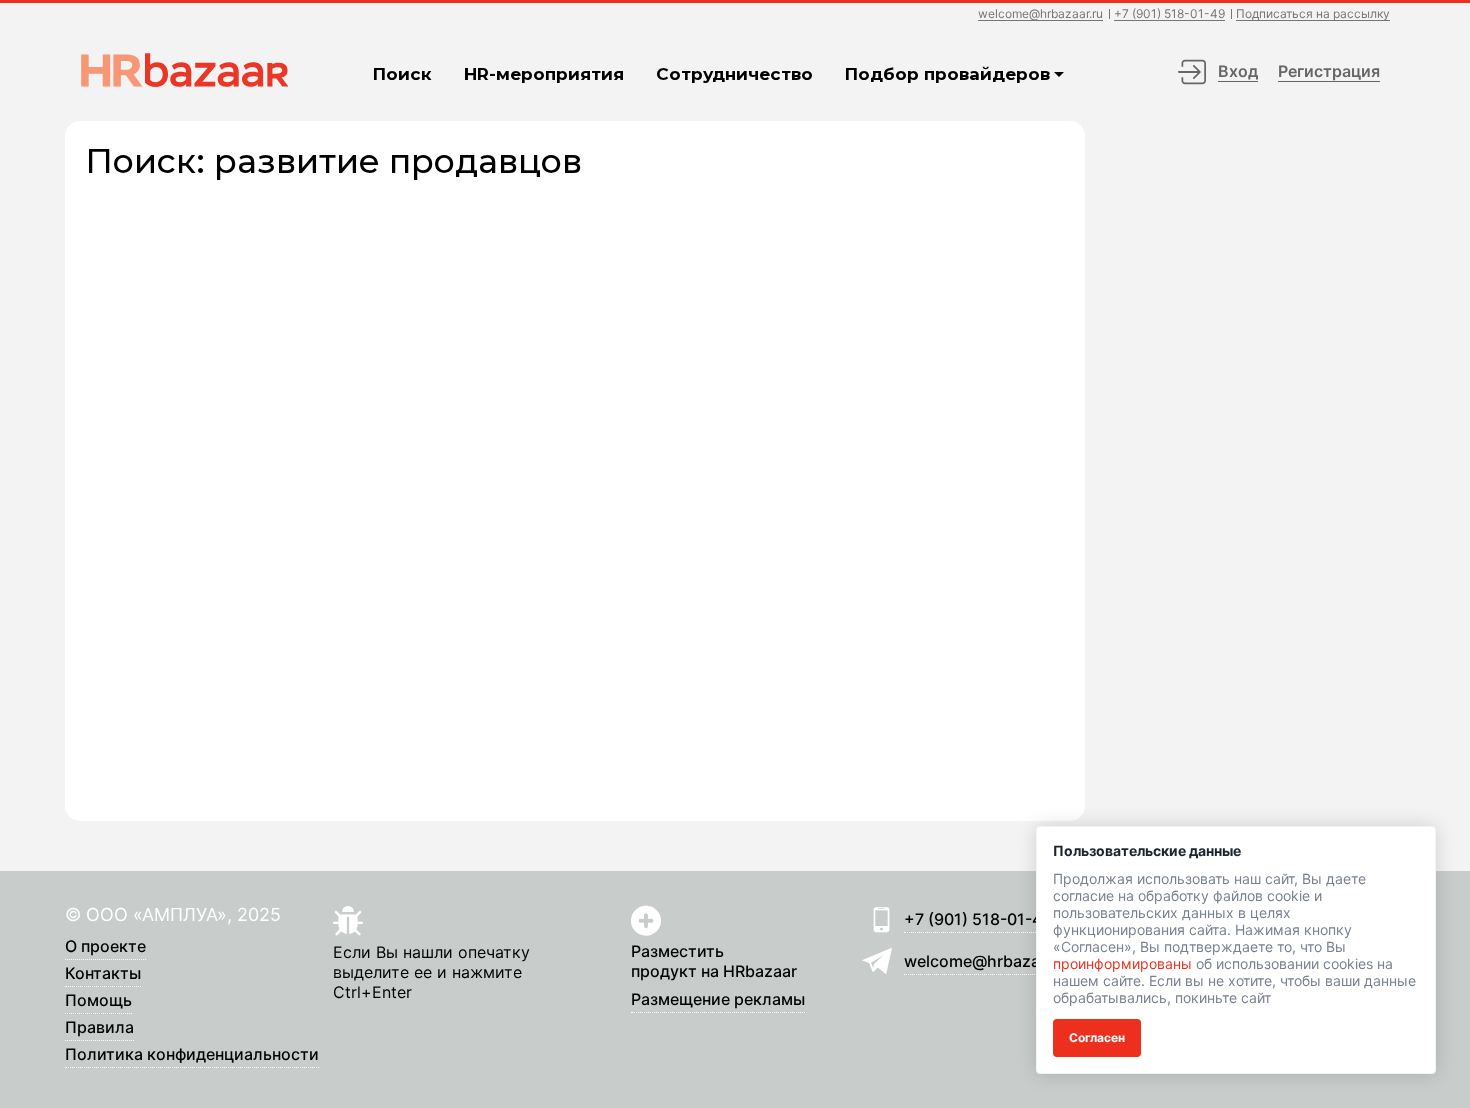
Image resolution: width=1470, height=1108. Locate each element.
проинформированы (1122, 963)
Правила (99, 1028)
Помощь (98, 1001)
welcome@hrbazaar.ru (1040, 14)
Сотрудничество (734, 74)
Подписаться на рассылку (1313, 14)
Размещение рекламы (718, 1000)
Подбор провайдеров (947, 74)
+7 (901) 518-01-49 (1169, 14)
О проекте (105, 947)
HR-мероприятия (544, 74)
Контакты (103, 974)
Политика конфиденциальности (192, 1055)
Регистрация (1329, 71)
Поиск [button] (402, 74)
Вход (1238, 71)
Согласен (1097, 1037)
